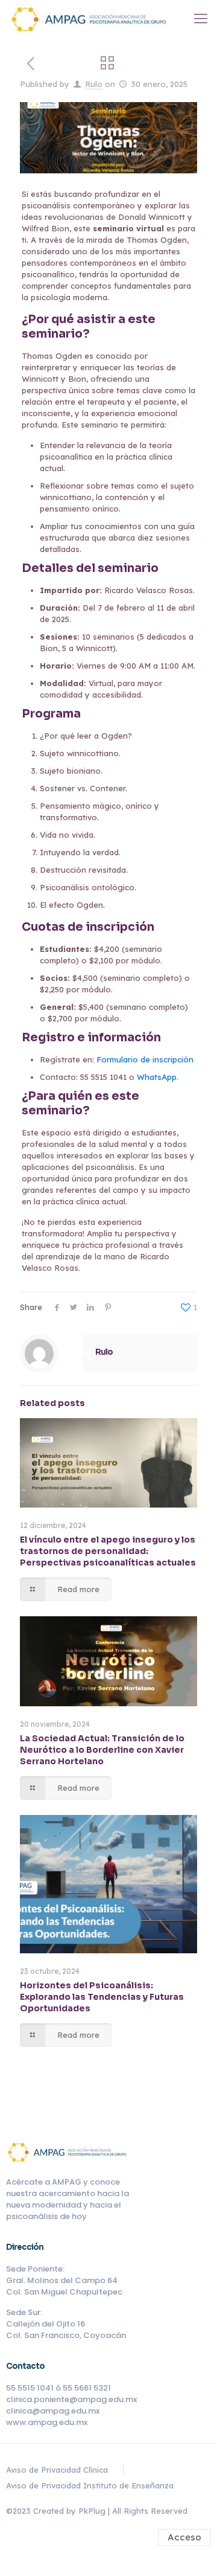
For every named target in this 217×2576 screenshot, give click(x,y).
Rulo (94, 84)
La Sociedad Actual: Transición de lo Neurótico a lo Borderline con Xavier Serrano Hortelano (102, 1750)
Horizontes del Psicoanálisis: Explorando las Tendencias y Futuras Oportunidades (102, 1997)
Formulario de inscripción (145, 1059)
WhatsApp (157, 1077)
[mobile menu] (201, 18)
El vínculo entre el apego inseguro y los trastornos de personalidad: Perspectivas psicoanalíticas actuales (108, 1551)
